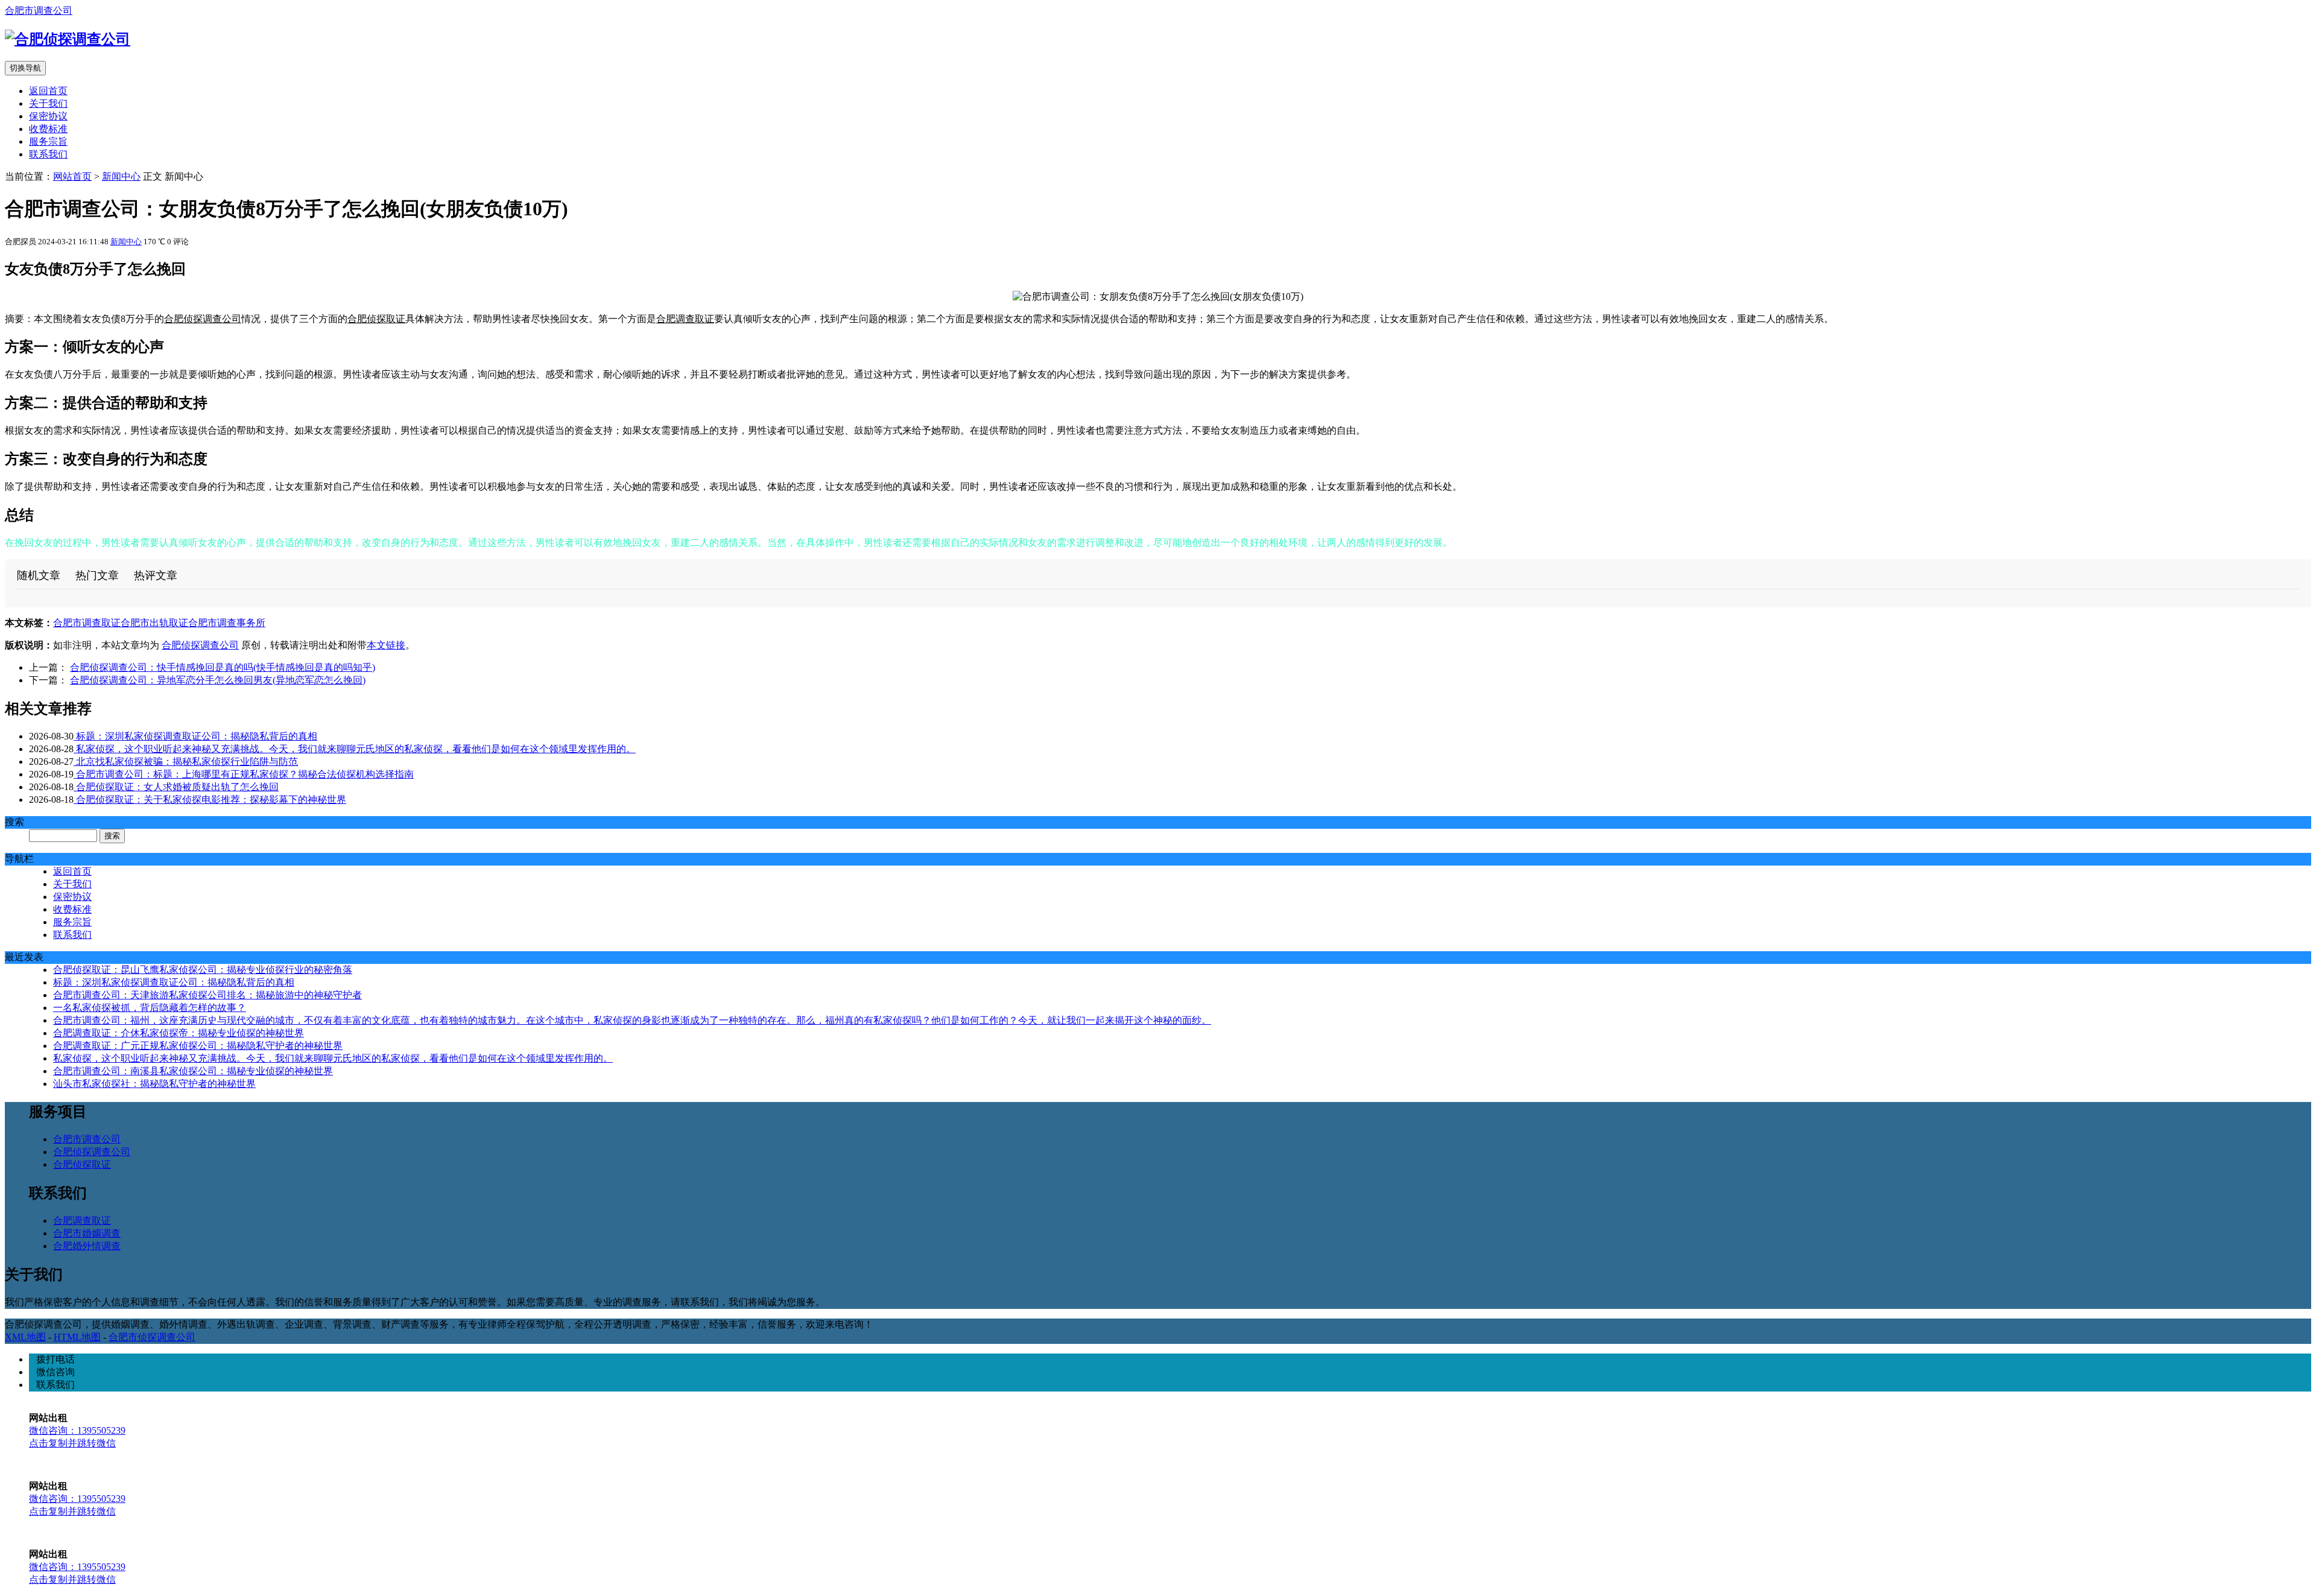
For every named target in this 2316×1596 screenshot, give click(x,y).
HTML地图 (77, 1337)
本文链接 (386, 645)
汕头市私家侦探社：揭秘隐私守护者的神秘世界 (154, 1084)
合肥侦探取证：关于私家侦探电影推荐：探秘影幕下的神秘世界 (210, 800)
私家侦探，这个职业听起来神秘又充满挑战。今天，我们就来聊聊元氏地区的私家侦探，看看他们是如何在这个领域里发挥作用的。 (355, 749)
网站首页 (72, 176)
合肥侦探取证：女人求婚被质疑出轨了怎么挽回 (176, 787)
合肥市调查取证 (87, 623)
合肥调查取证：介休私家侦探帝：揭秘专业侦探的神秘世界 (179, 1033)
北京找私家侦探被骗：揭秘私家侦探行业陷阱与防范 (186, 762)
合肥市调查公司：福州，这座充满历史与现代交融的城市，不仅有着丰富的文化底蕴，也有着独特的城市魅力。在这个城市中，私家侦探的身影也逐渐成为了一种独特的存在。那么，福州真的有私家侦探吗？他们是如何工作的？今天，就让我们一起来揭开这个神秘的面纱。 (632, 1020)
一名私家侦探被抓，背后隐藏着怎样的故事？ (150, 1008)
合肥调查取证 (685, 319)
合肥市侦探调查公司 (152, 1337)
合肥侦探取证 (376, 319)
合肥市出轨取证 (154, 623)
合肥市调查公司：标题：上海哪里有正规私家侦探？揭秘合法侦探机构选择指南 (244, 774)
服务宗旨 (48, 141)
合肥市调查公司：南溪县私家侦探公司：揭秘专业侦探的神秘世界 (193, 1071)
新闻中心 (121, 176)
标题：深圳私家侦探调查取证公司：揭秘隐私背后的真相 (195, 736)
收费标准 (48, 129)
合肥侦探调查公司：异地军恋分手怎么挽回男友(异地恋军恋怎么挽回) (218, 680)
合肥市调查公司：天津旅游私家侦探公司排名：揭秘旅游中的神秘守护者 (207, 995)
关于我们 (48, 103)
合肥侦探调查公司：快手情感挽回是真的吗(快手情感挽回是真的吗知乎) (223, 667)
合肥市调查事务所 (227, 623)
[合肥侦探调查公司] (68, 39)
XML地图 (25, 1337)
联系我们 (48, 154)
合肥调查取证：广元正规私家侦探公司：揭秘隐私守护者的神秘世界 (198, 1046)
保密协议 (48, 116)
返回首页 (48, 91)
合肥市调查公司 (39, 11)
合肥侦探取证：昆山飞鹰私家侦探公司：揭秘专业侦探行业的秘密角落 (203, 970)
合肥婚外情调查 (87, 1246)
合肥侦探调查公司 (203, 319)
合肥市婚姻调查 (87, 1233)
